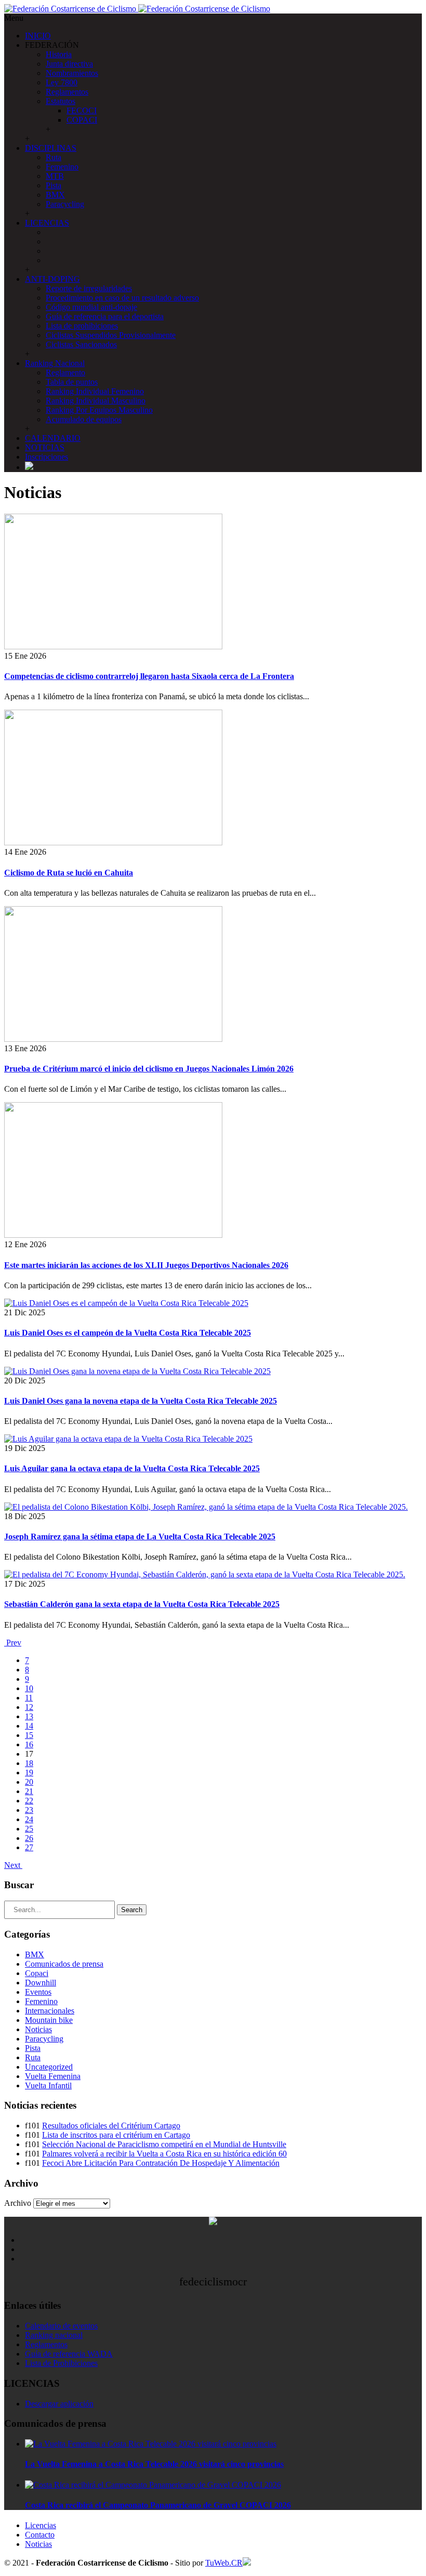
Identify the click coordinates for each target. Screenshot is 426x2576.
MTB (55, 176)
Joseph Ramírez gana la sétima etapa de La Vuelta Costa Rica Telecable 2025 (140, 1537)
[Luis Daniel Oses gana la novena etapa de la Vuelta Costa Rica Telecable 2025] (137, 1371)
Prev (13, 1643)
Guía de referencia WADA (69, 2354)
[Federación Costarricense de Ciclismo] (137, 9)
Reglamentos (67, 92)
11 (29, 1698)
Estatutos (61, 101)
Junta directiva (69, 64)
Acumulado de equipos (84, 419)
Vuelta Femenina (53, 2076)
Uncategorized (49, 2067)
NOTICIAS (45, 447)
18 (29, 1763)
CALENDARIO (53, 438)
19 (29, 1773)
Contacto (40, 2535)
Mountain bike (49, 2020)
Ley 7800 (62, 82)
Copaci (37, 1973)
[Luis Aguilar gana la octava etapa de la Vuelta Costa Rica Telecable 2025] (128, 1439)
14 (29, 1726)
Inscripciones (46, 457)
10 (29, 1688)
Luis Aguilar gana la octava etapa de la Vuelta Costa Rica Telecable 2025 (132, 1468)
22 (29, 1801)
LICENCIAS (47, 223)
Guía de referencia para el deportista (105, 316)
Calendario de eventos (61, 2326)
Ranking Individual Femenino (95, 391)
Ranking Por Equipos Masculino (99, 410)
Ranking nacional (54, 2335)
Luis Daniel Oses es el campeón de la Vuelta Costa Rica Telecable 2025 (128, 1333)
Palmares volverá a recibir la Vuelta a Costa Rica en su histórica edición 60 (164, 2154)
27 (29, 1847)
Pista (54, 185)
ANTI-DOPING (52, 279)
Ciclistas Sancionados (81, 344)
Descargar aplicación (59, 2404)
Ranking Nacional (55, 363)
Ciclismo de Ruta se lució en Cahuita (69, 873)
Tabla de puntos (72, 382)
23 (29, 1810)
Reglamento (65, 372)
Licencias (41, 2525)
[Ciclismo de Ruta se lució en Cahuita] (113, 842)
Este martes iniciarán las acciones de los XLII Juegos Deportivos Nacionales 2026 (146, 1265)
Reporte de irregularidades (89, 288)
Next (13, 1865)
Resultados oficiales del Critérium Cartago (111, 2126)
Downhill (41, 1983)
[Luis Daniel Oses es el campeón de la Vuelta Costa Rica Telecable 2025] (126, 1303)
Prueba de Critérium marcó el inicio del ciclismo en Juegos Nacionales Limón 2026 (149, 1069)
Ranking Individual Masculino (96, 401)
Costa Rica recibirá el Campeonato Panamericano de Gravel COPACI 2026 (158, 2505)
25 (29, 1829)
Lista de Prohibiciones (61, 2363)
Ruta (54, 157)
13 (29, 1716)
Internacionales (50, 2011)
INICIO (38, 36)
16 (29, 1744)
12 (29, 1707)
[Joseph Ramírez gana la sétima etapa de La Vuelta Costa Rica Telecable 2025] (206, 1507)
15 (29, 1735)
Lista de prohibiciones (82, 326)
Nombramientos (72, 73)
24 (29, 1819)
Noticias (38, 2029)
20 (29, 1782)
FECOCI (82, 110)
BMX (55, 195)
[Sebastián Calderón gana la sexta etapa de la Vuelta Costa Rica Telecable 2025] (205, 1574)
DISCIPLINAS (51, 148)
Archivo (18, 2203)
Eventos (38, 1992)
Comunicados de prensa (64, 1964)
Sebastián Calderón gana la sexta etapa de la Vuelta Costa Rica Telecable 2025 (142, 1604)
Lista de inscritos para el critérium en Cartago (116, 2135)
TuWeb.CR (224, 2563)
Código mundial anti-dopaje (91, 307)
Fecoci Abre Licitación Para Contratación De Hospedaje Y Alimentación (161, 2163)
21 (29, 1791)
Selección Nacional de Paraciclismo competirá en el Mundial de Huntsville (164, 2144)
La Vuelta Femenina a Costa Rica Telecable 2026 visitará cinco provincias (154, 2464)
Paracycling (65, 204)
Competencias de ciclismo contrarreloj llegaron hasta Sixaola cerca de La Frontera (149, 676)
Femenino (62, 167)
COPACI (82, 120)
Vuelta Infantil (48, 2085)
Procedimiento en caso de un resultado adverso (122, 298)
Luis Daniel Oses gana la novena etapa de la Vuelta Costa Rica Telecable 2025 (141, 1401)
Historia (59, 54)
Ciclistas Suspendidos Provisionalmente (111, 335)
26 (29, 1838)
